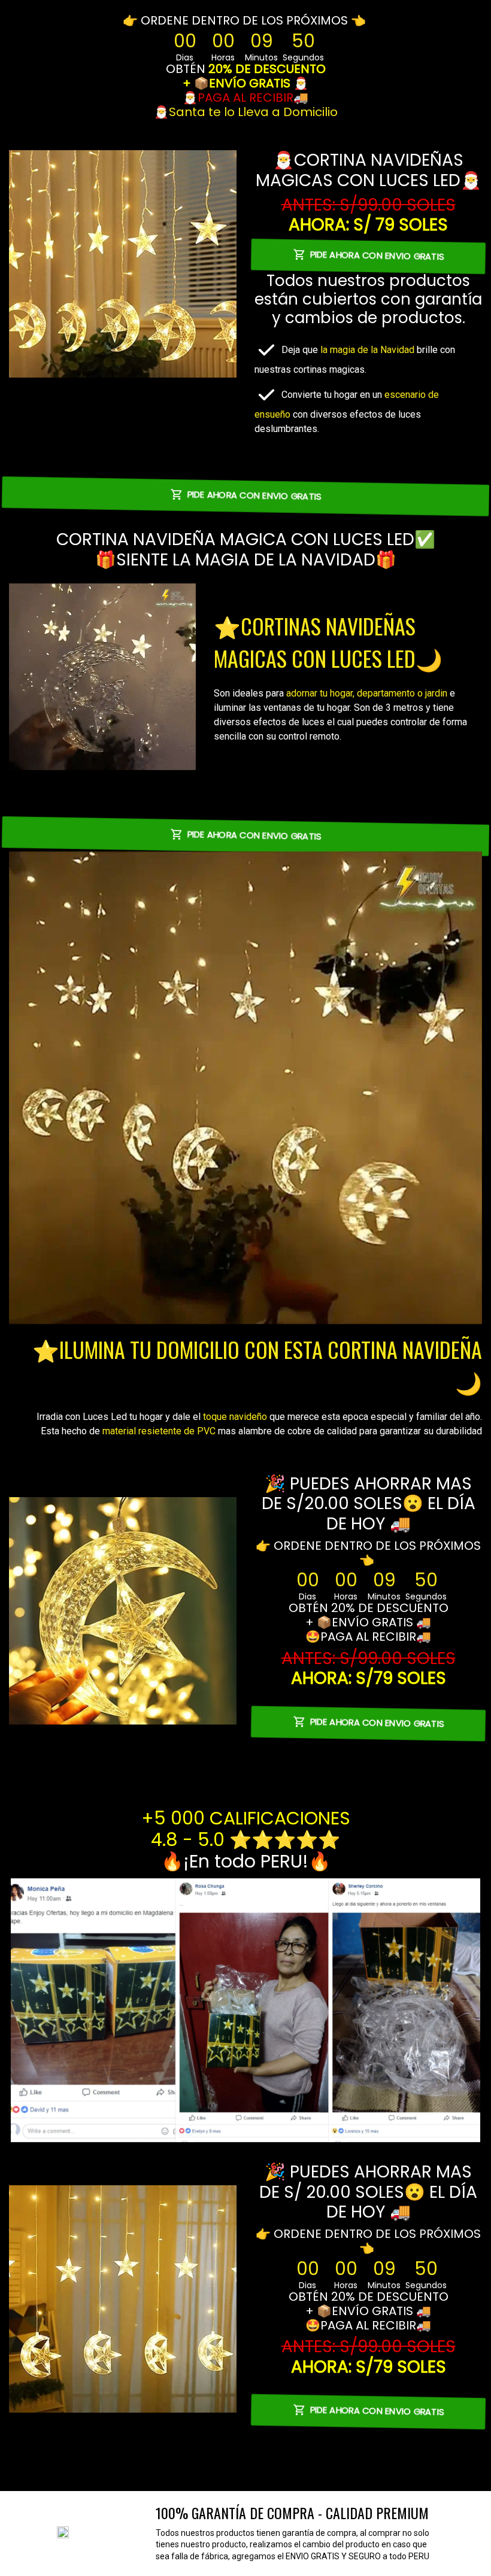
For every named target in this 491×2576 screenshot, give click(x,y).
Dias (185, 57)
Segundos (303, 57)
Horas (223, 57)
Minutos (261, 57)
